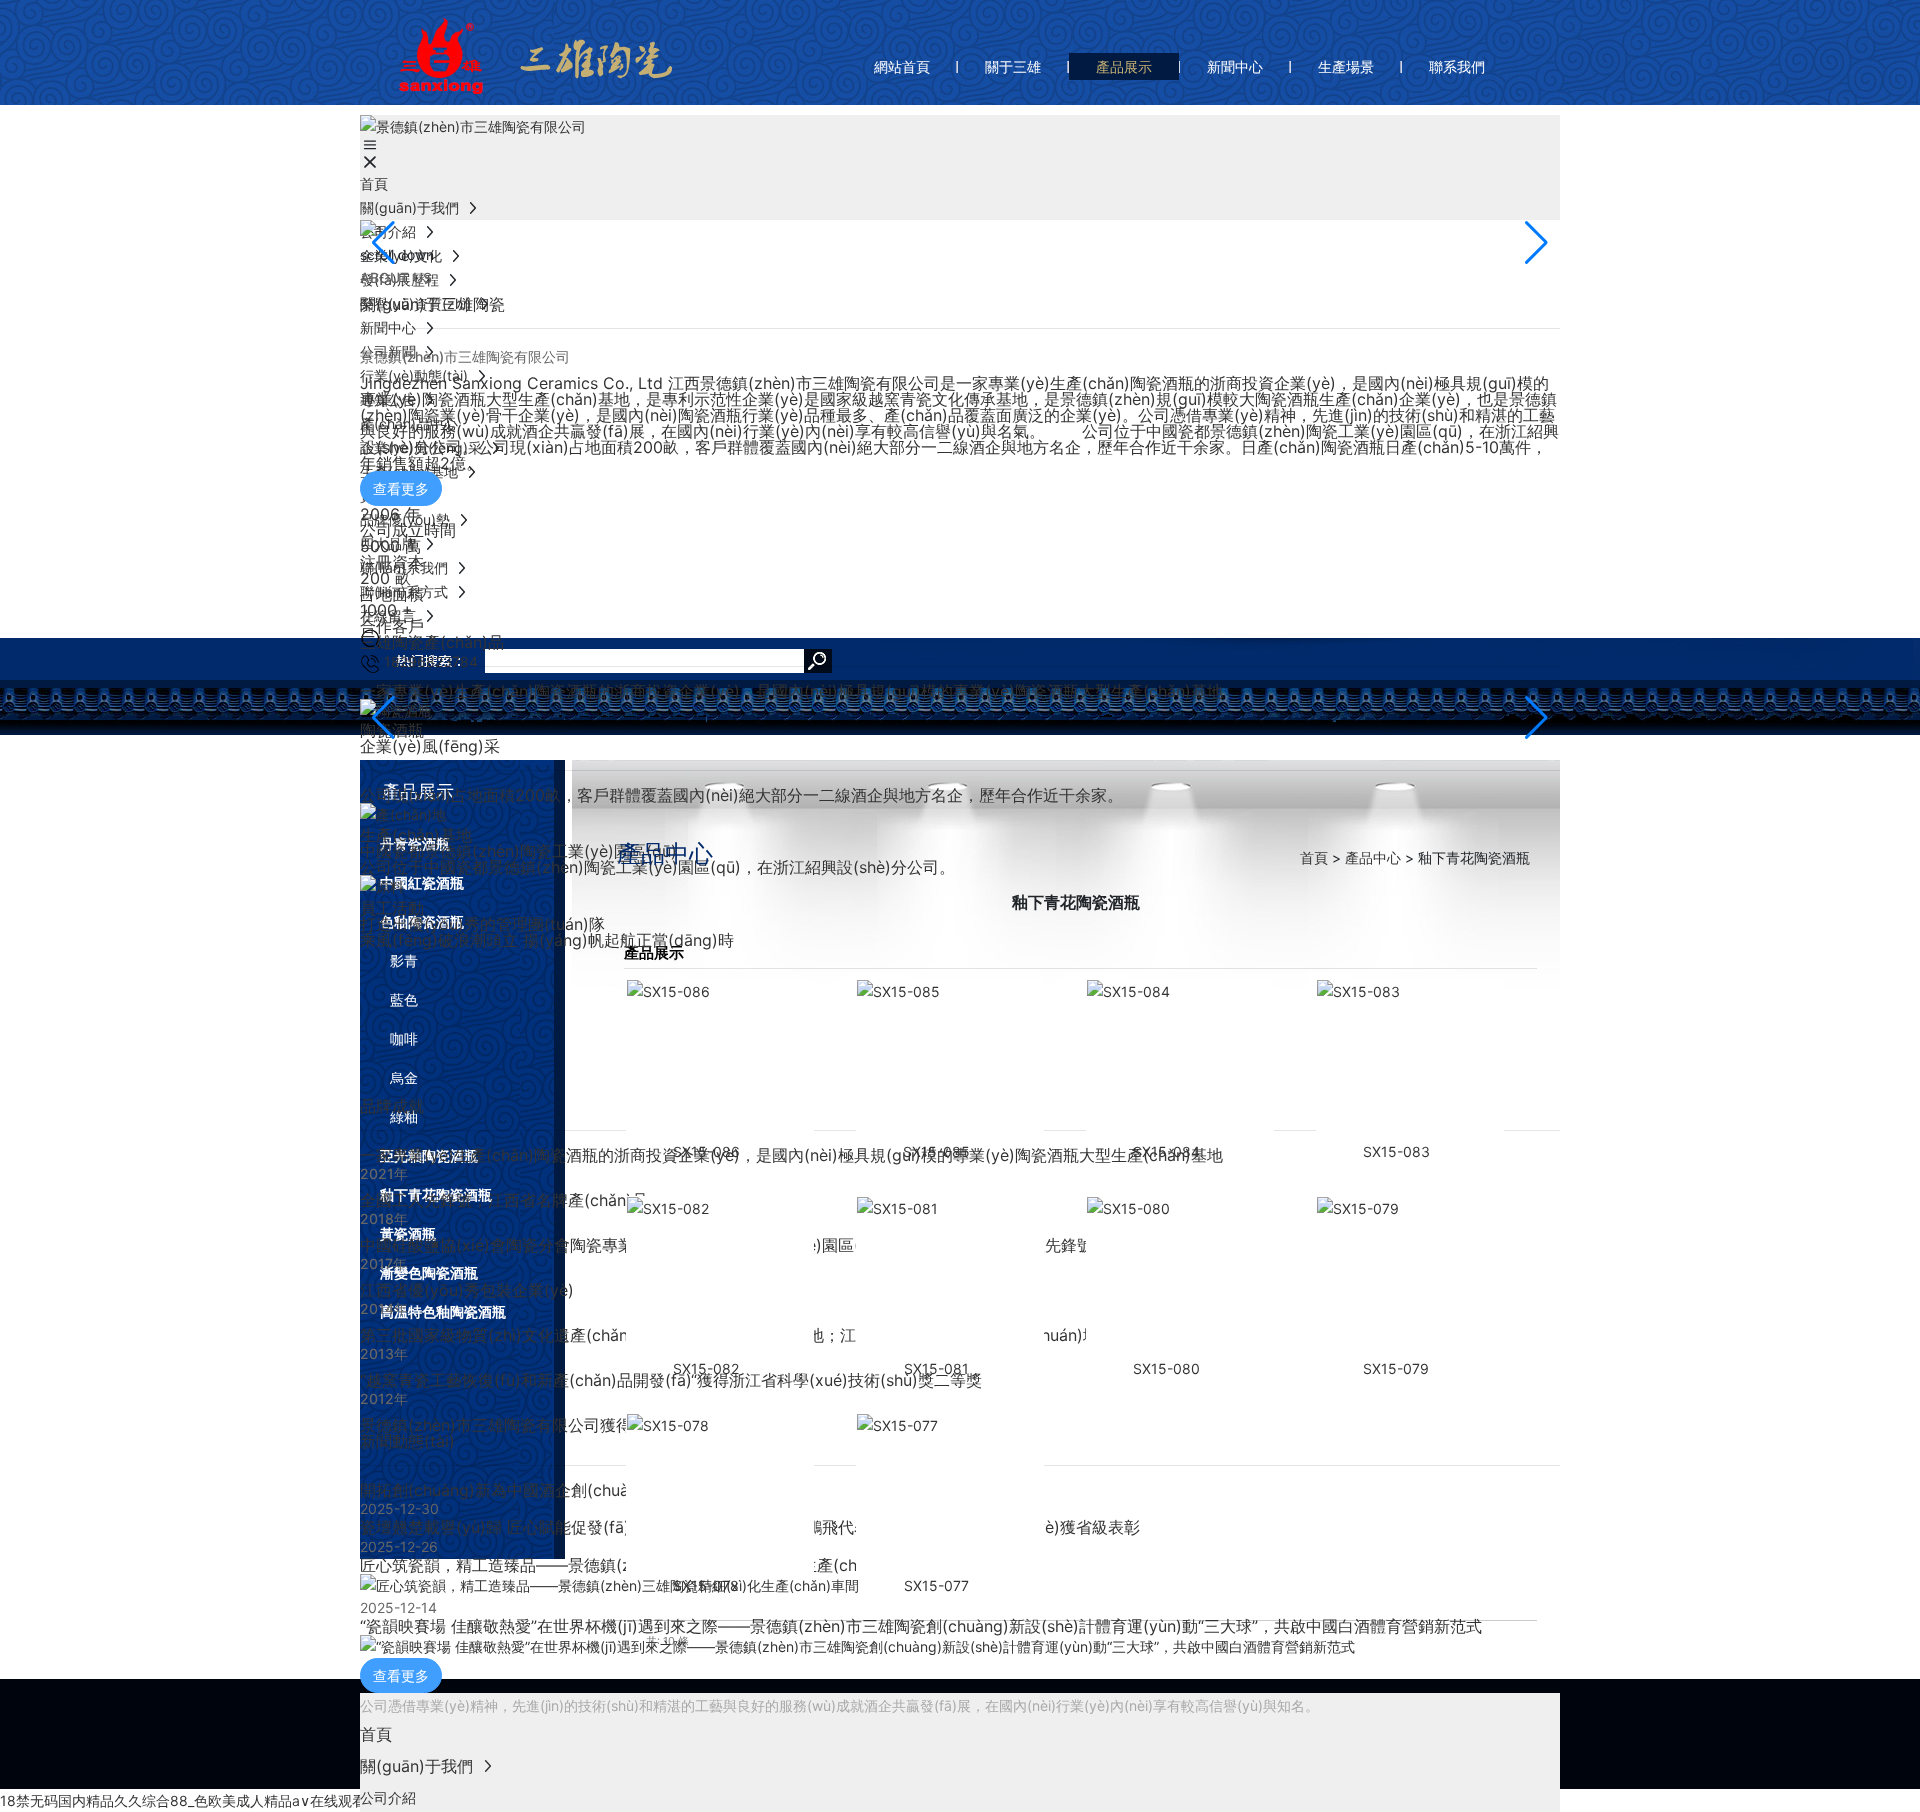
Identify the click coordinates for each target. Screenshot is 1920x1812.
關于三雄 (1013, 66)
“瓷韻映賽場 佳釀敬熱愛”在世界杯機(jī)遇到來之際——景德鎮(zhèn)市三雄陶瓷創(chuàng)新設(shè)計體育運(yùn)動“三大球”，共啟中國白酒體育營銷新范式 (921, 1626)
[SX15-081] (956, 1277)
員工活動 (392, 908)
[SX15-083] (1416, 1060)
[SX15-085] (956, 1060)
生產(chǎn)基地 (416, 835)
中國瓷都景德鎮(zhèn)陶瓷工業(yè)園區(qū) (518, 851)
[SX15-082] (726, 1277)
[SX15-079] (1416, 1277)
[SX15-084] (1186, 1060)
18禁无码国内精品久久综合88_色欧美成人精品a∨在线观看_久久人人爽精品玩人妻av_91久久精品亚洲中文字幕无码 (358, 1800)
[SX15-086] (726, 1060)
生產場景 (1346, 66)
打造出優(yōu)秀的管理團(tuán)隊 (482, 924)
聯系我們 (1457, 66)
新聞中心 (1235, 66)
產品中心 (1375, 857)
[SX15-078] (726, 1494)
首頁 (1314, 857)
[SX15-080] (1186, 1277)
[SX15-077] (956, 1494)
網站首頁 (902, 66)
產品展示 (1124, 66)
